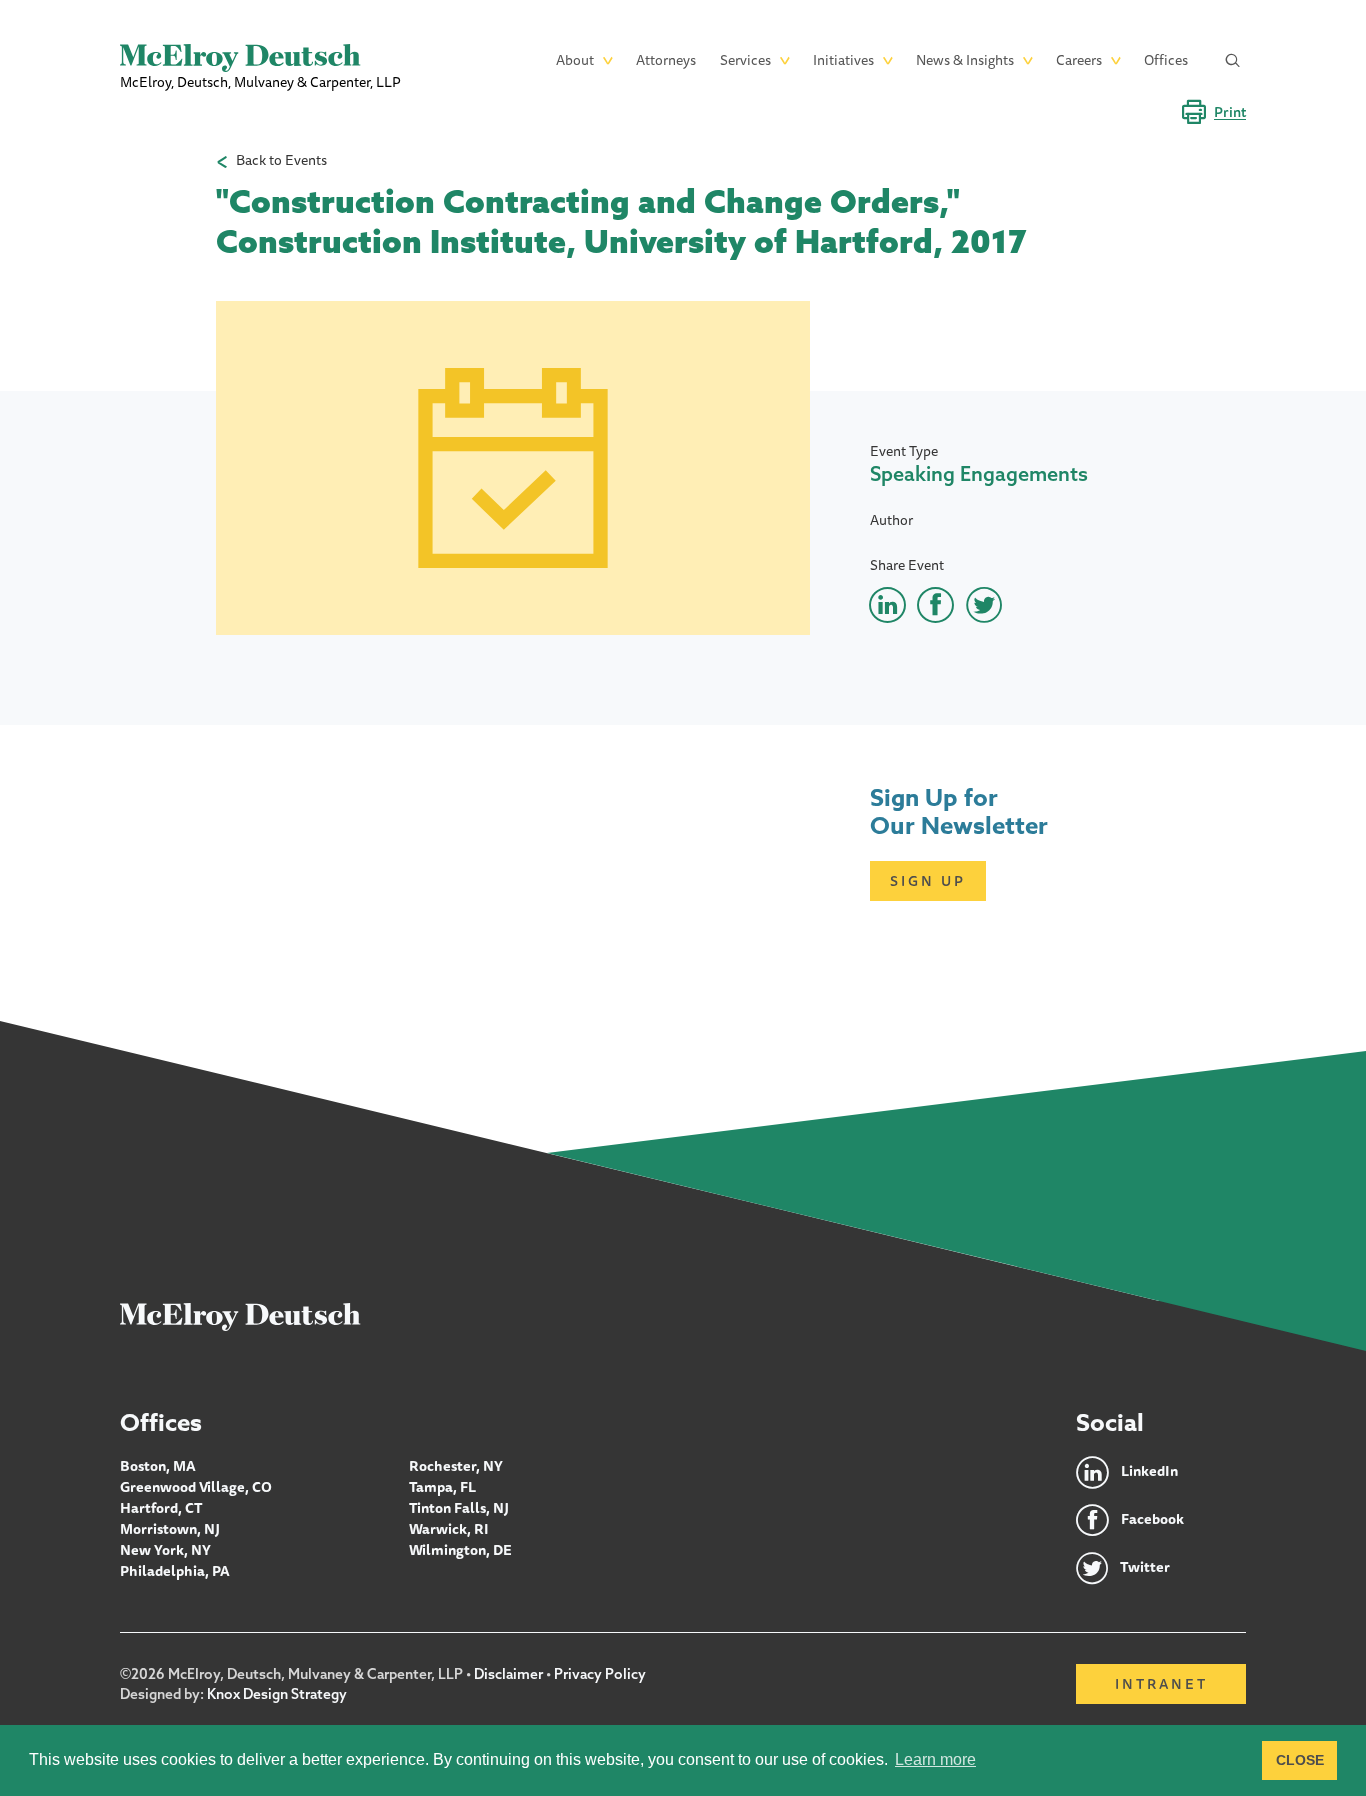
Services (745, 60)
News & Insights (965, 60)
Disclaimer (508, 1674)
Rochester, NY (456, 1466)
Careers (1079, 60)
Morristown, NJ (170, 1529)
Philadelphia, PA (175, 1571)
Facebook (1152, 1519)
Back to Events (281, 160)
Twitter (1145, 1567)
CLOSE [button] (1300, 1760)
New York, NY (165, 1550)
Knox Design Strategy (277, 1694)
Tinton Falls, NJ (459, 1508)
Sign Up (928, 881)
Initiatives (843, 60)
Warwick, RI (449, 1529)
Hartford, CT (161, 1508)
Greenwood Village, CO (196, 1487)
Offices (1166, 60)
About (575, 60)
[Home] (240, 1316)
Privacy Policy (600, 1674)
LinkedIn (1149, 1471)
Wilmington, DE (460, 1550)
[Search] (1233, 60)
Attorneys (666, 60)
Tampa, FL (442, 1487)
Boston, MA (158, 1466)
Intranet (1161, 1684)
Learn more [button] (935, 1759)
